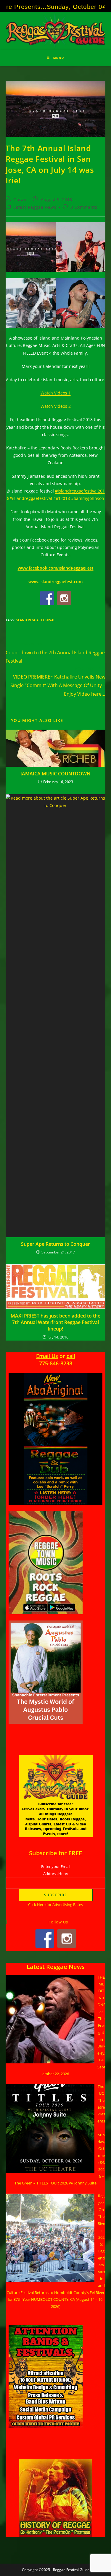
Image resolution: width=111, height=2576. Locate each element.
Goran (20, 199)
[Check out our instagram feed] (64, 598)
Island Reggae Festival (35, 620)
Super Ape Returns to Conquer (55, 1244)
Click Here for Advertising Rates (55, 1905)
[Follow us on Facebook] (47, 598)
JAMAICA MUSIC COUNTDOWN (55, 774)
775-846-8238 (56, 1363)
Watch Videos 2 (56, 406)
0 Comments (84, 207)
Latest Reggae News (35, 207)
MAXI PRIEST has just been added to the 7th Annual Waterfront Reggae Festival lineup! (55, 1322)
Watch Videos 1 (56, 393)
